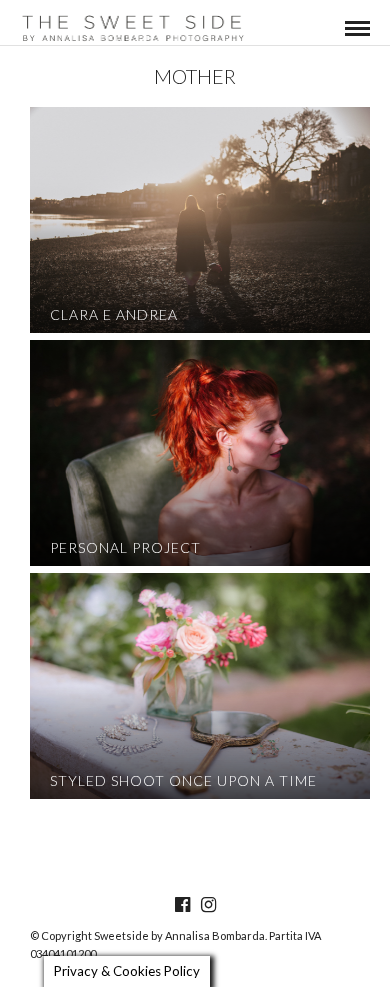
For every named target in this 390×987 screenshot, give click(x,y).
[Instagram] (208, 905)
